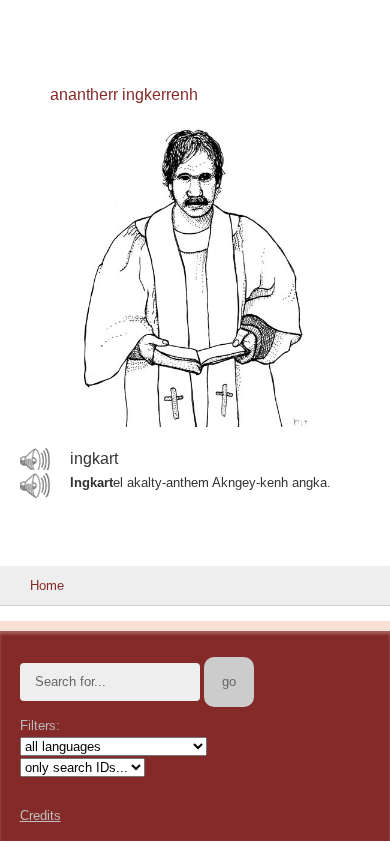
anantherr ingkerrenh (124, 94)
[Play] (35, 460)
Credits (40, 815)
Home (47, 585)
